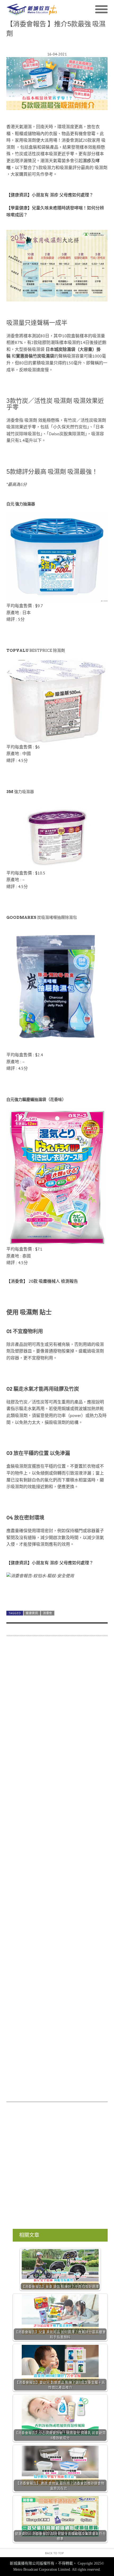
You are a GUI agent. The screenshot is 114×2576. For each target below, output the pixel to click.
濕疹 (87, 161)
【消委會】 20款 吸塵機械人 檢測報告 (42, 1281)
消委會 (48, 1613)
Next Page (57, 1594)
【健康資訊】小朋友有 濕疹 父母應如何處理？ (50, 195)
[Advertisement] (57, 1872)
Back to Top (54, 2553)
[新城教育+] (32, 10)
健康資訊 (32, 1613)
